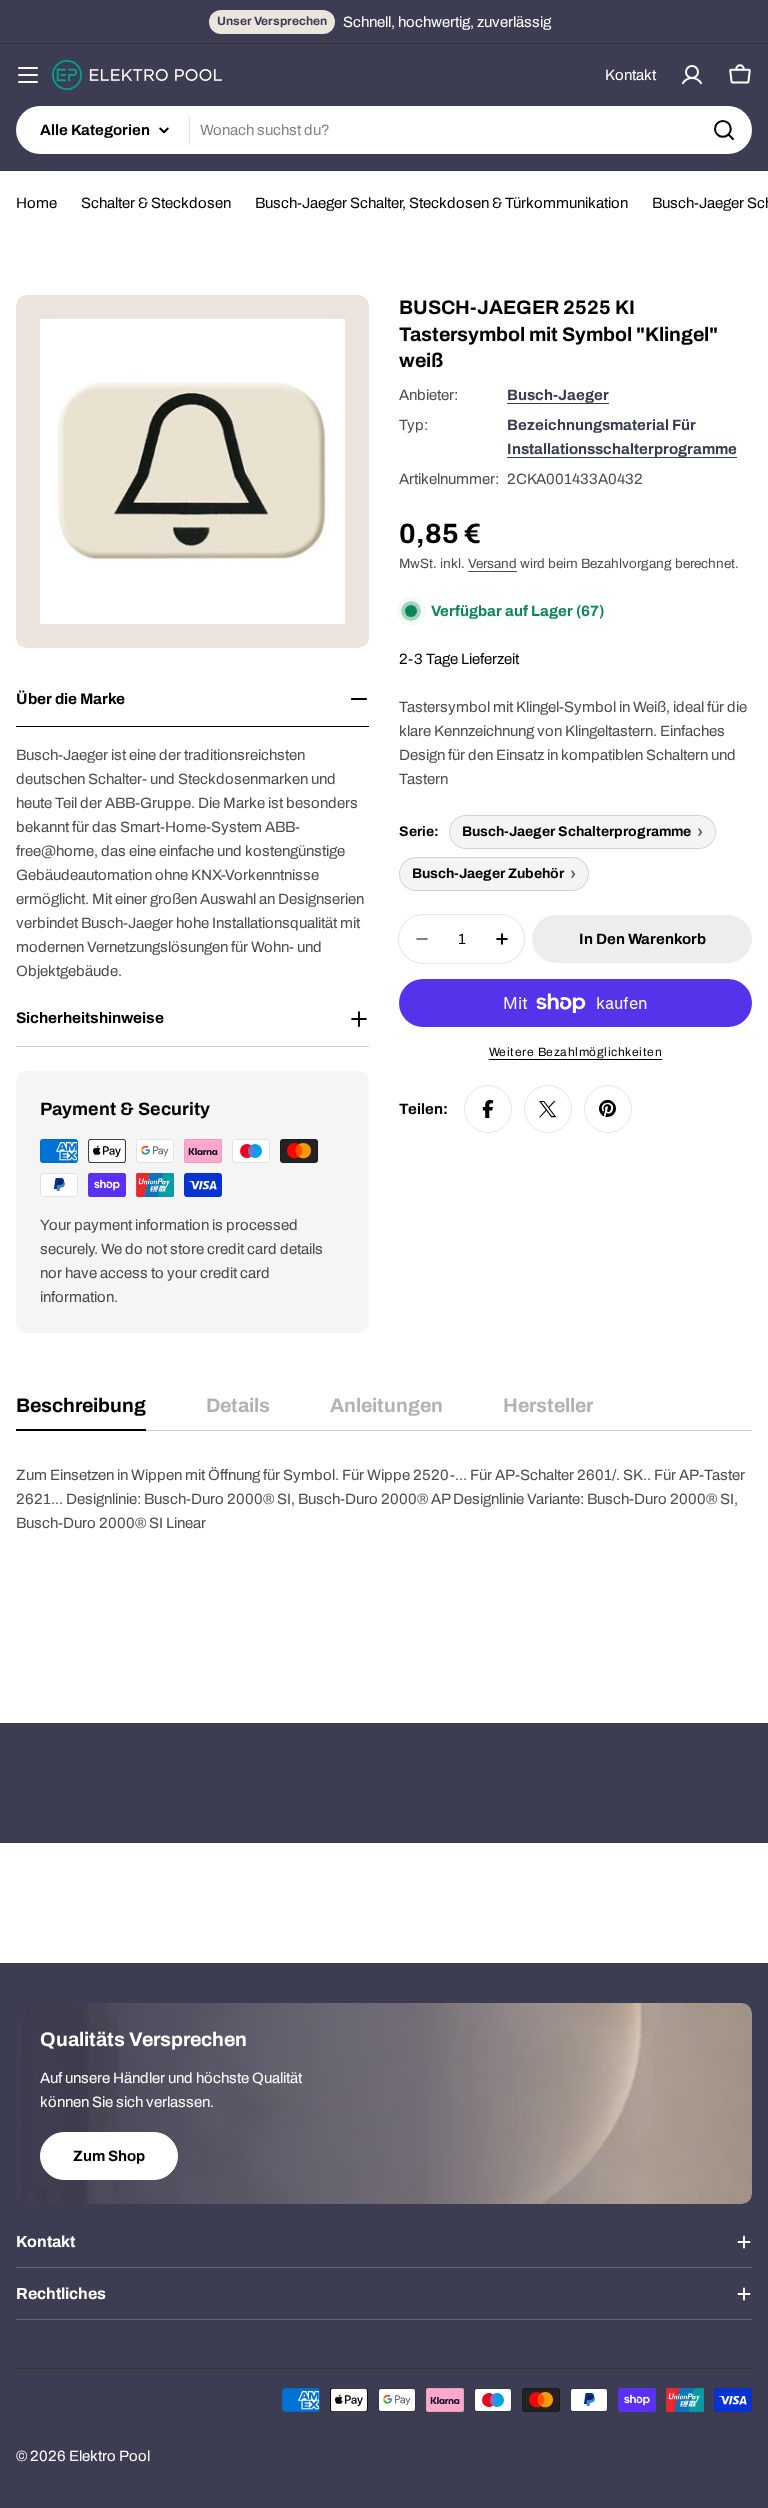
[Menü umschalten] (28, 75)
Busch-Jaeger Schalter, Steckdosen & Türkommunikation (441, 203)
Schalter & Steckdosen (156, 203)
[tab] (81, 1412)
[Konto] (692, 75)
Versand (492, 563)
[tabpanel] (384, 1563)
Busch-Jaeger (558, 395)
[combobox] (384, 130)
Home (36, 203)
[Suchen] (724, 130)
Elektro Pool (109, 2456)
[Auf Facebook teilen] (488, 1109)
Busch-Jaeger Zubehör (488, 873)
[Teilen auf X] (548, 1109)
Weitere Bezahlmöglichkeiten (576, 1052)
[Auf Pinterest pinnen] (608, 1109)
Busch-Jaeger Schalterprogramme (576, 831)
